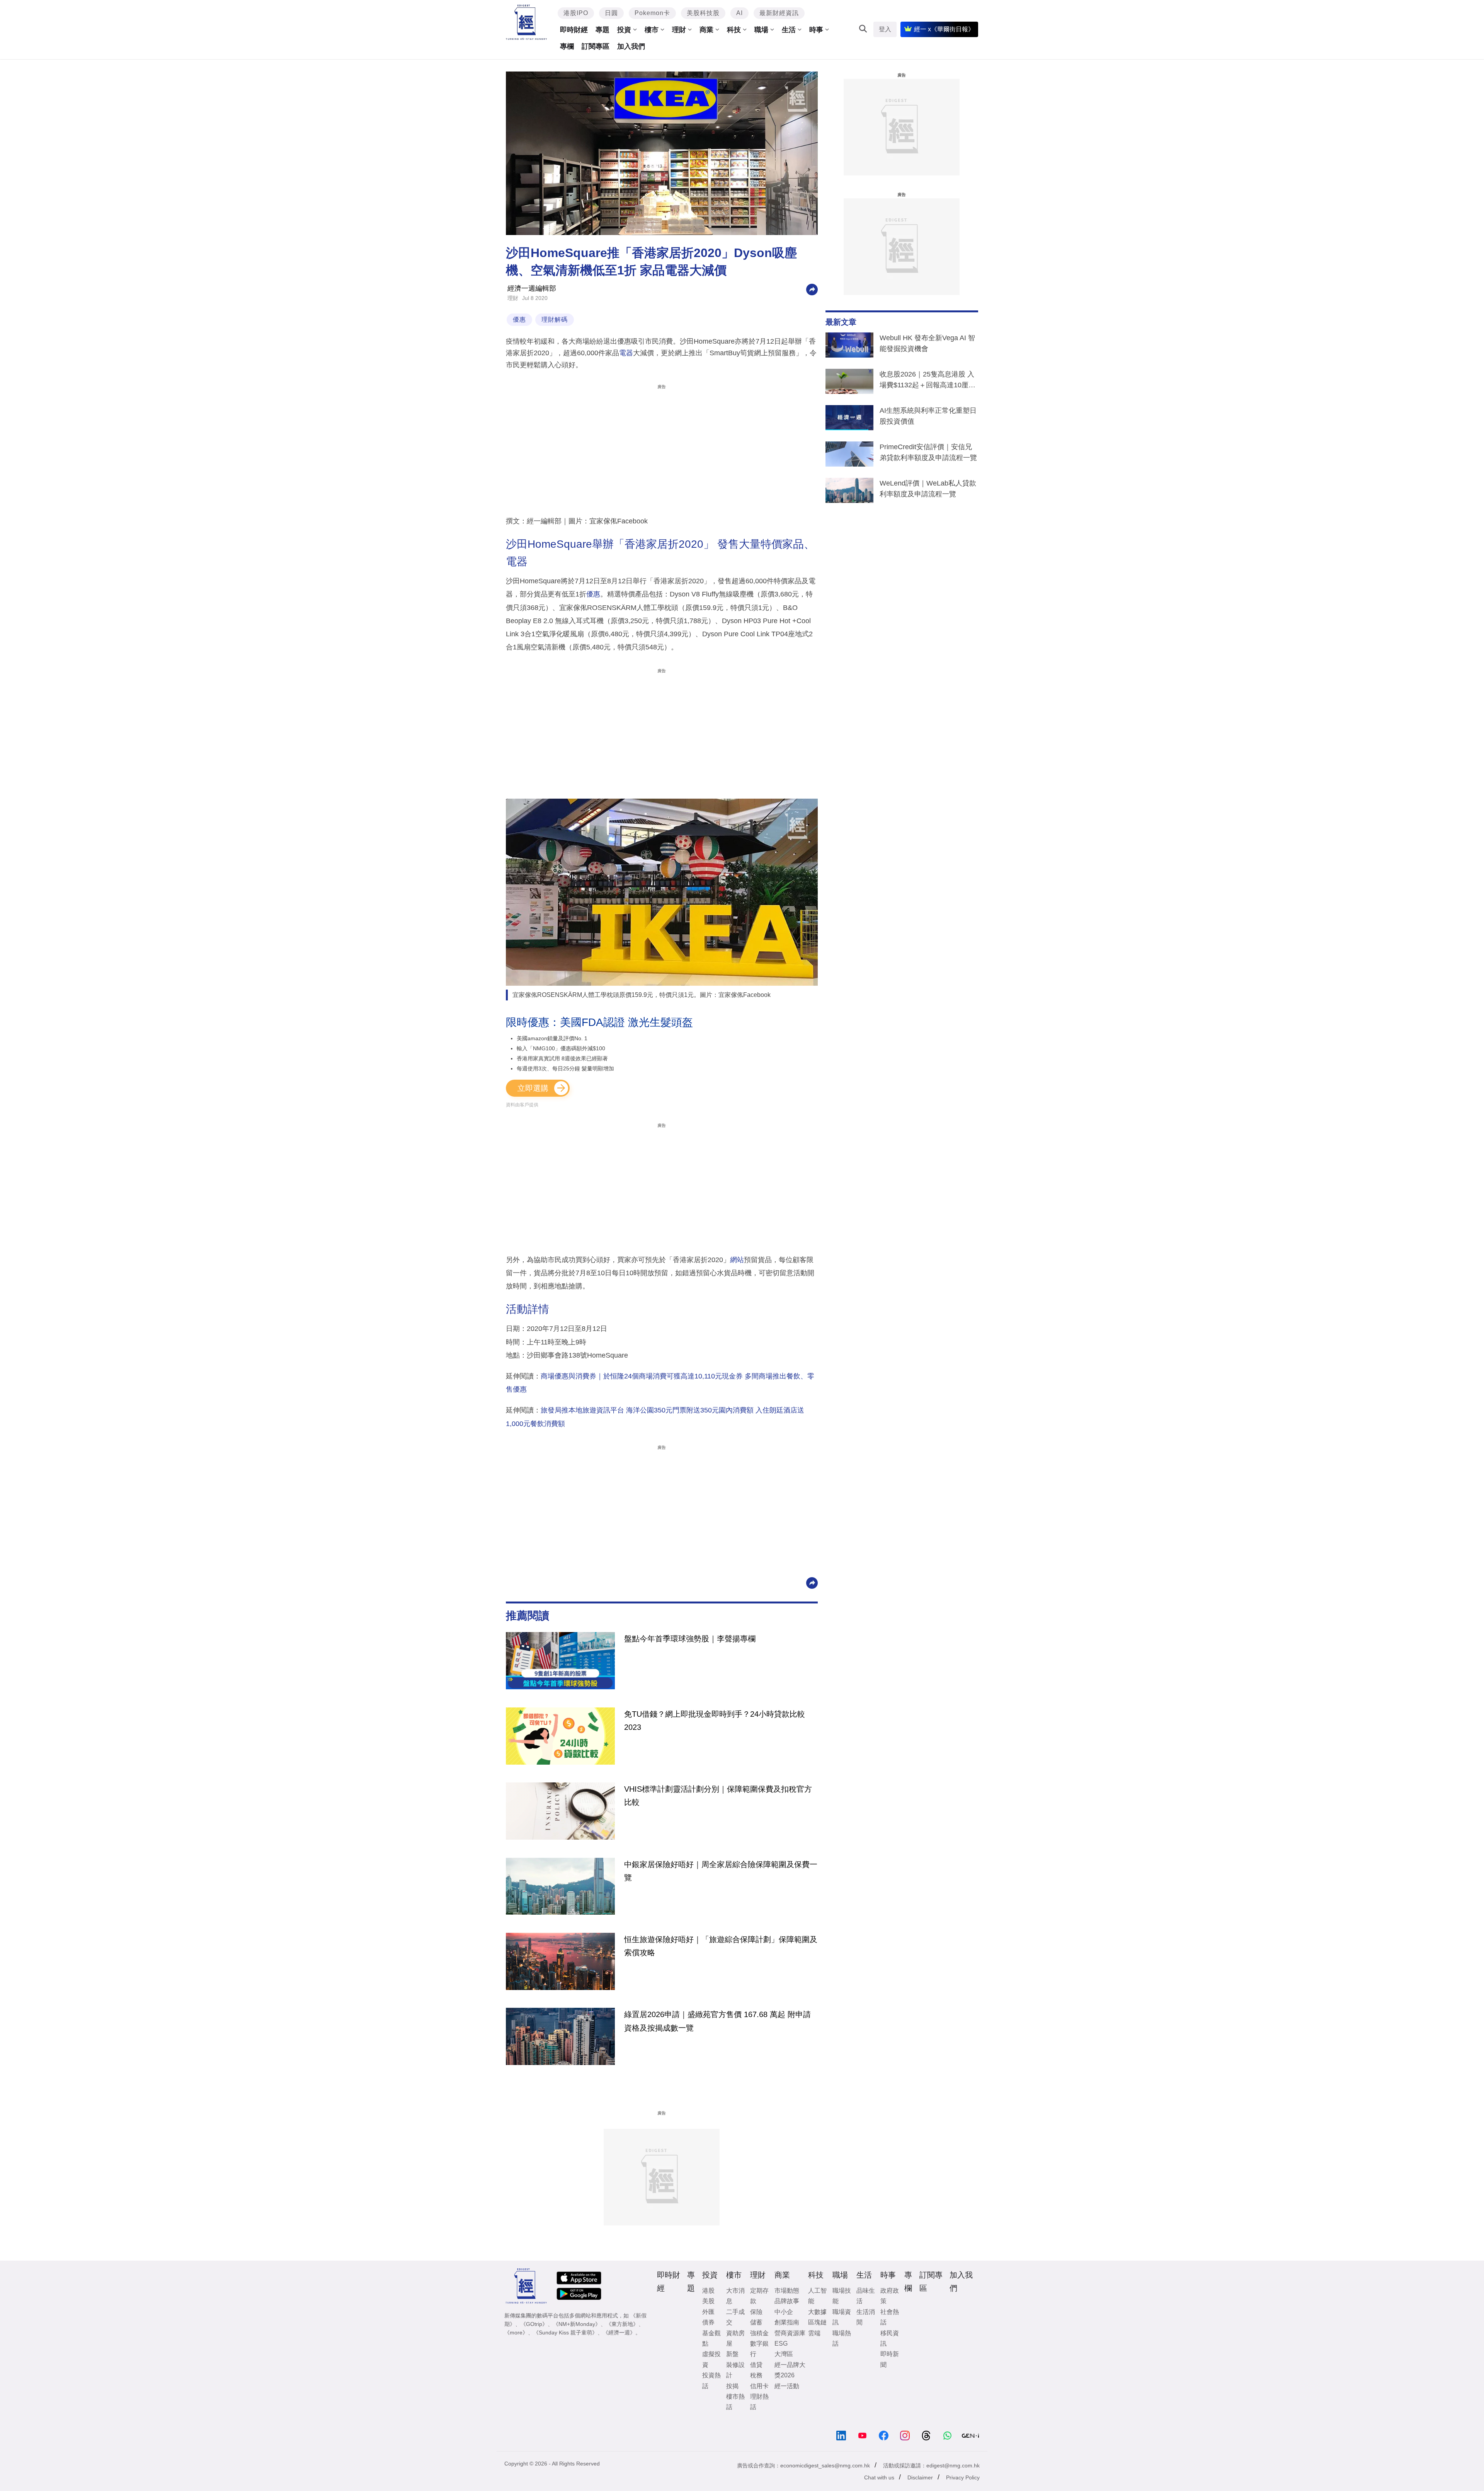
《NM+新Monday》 (577, 2324)
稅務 (756, 2375)
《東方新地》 (622, 2324)
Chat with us (879, 2477)
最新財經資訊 (779, 13)
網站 (737, 1260)
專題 (602, 30)
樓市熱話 (735, 2402)
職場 (761, 30)
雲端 (814, 2333)
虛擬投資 (711, 2359)
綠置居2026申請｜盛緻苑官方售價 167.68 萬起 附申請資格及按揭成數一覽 (717, 2021)
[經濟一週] (527, 22)
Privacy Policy (963, 2477)
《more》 (516, 2333)
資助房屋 (735, 2338)
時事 (816, 30)
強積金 (759, 2333)
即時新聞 (890, 2359)
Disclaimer (920, 2477)
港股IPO (576, 13)
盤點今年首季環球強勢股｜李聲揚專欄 (690, 1639)
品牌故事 (787, 2301)
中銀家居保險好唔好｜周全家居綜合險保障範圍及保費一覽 (721, 1871)
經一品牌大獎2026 (790, 2370)
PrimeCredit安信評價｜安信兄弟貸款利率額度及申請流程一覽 (928, 452)
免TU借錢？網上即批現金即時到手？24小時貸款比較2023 (715, 1721)
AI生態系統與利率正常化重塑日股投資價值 (928, 416)
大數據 (817, 2312)
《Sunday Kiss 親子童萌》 (565, 2333)
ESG (781, 2344)
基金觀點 (711, 2338)
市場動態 (787, 2291)
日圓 (611, 13)
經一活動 (787, 2386)
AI (739, 13)
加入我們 (631, 46)
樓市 (652, 30)
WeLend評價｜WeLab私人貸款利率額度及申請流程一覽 (928, 489)
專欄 (567, 46)
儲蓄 (756, 2322)
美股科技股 (703, 13)
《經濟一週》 (619, 2333)
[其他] (812, 289)
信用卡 (759, 2386)
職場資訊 (842, 2317)
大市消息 (735, 2296)
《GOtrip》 (534, 2324)
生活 (789, 30)
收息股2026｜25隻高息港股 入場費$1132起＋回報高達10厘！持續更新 (927, 381)
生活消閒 (866, 2317)
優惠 (519, 319)
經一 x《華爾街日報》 (944, 29)
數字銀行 (759, 2349)
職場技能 (842, 2296)
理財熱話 (759, 2402)
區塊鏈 (817, 2322)
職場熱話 (842, 2338)
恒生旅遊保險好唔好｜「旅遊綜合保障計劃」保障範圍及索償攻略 (721, 1946)
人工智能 (817, 2296)
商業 (706, 30)
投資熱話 (711, 2380)
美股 (708, 2301)
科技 (734, 30)
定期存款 (759, 2296)
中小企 (784, 2312)
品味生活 (866, 2296)
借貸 (756, 2365)
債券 (708, 2322)
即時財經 (574, 30)
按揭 (732, 2386)
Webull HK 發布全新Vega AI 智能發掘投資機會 (927, 343)
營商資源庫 (790, 2333)
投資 (624, 30)
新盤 (732, 2354)
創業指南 (787, 2322)
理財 (679, 30)
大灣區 (784, 2354)
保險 (756, 2312)
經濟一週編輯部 (532, 288)
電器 (626, 353)
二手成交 (735, 2317)
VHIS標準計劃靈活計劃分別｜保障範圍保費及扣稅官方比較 (718, 1796)
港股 (708, 2291)
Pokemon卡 (652, 13)
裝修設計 (735, 2370)
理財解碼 (555, 319)
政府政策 (890, 2296)
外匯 (708, 2312)
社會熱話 (890, 2317)
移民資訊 (890, 2338)
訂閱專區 (596, 46)
